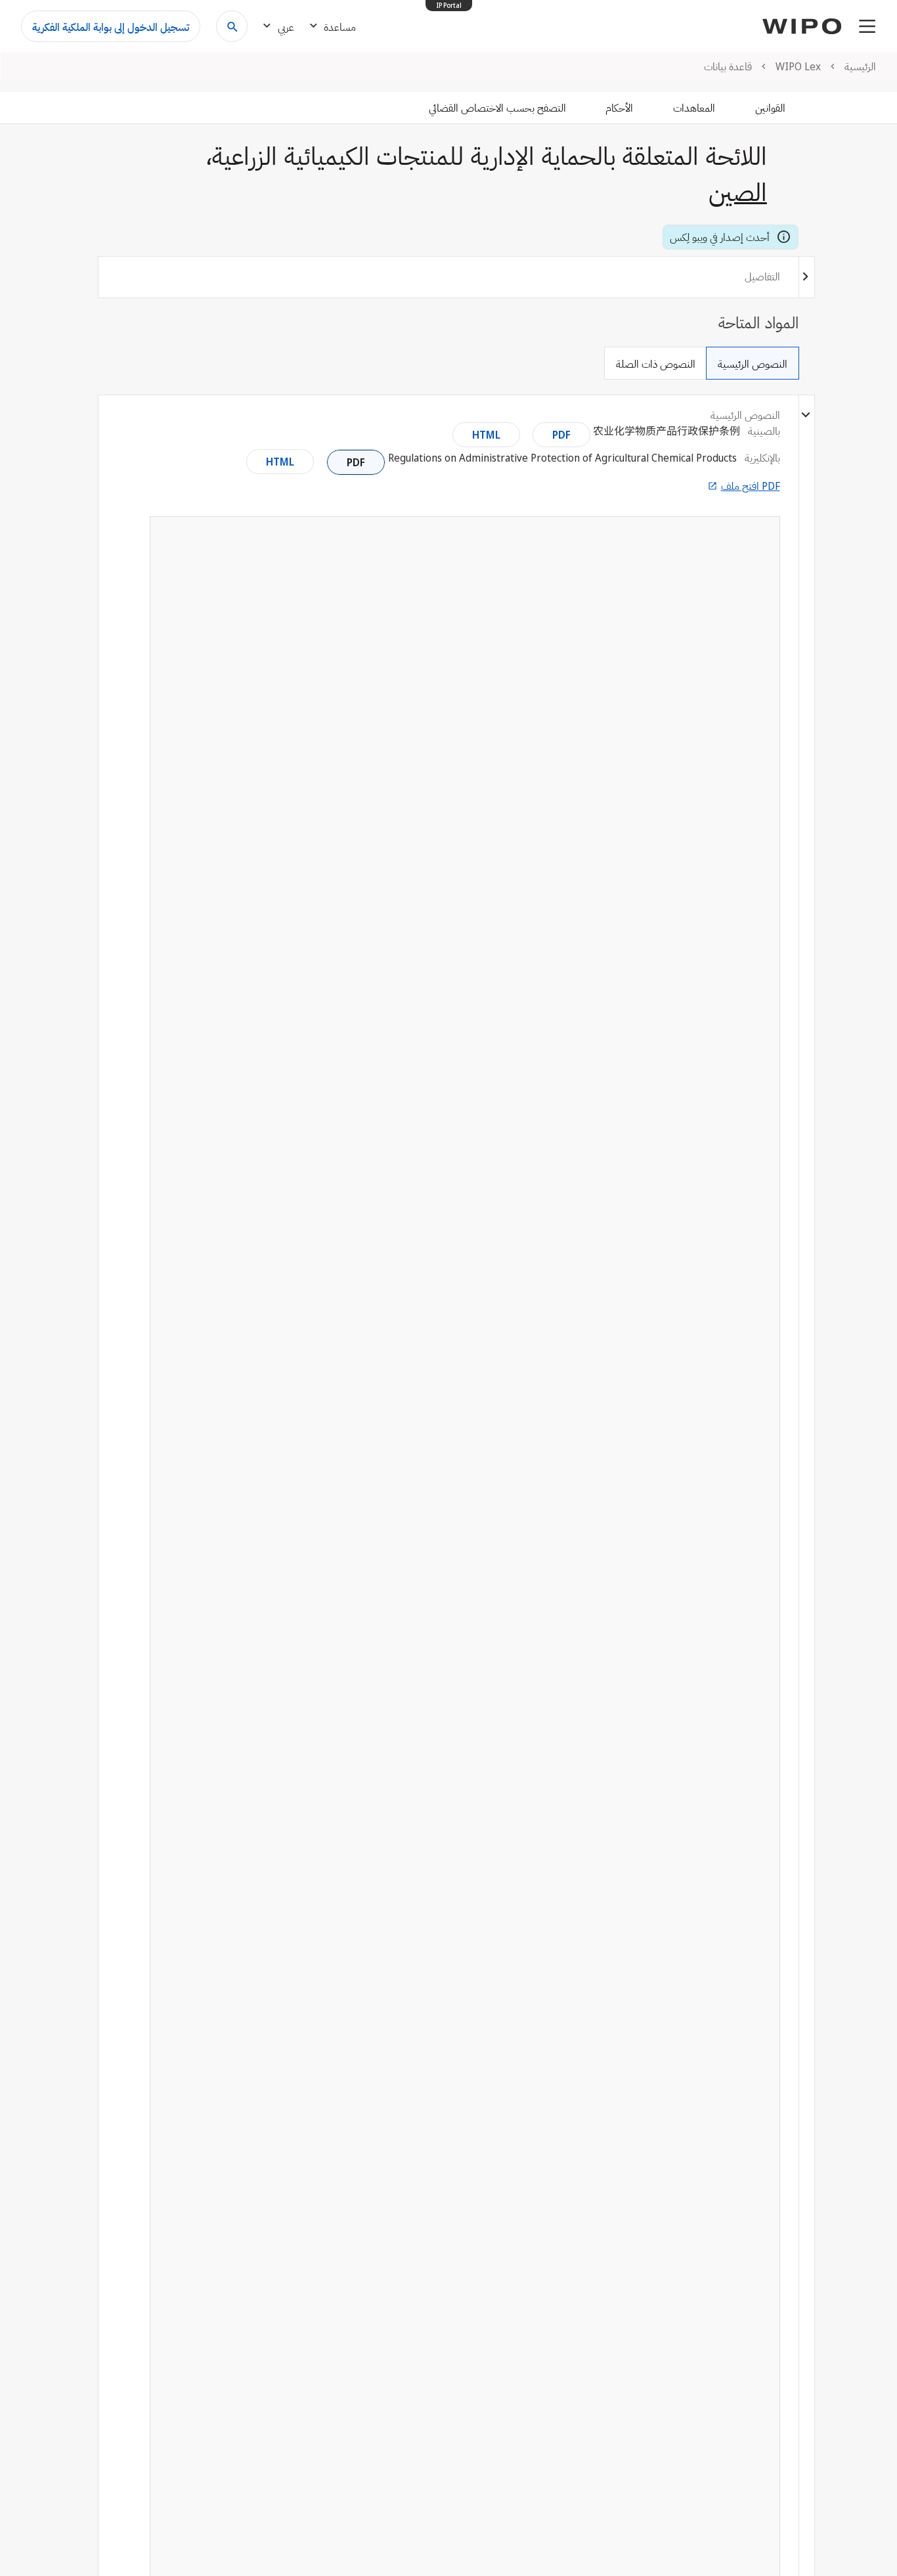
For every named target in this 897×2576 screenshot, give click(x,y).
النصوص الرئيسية (753, 364)
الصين (738, 191)
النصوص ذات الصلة (656, 364)
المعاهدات (694, 108)
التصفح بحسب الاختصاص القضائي (497, 108)
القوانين (770, 108)
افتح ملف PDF (751, 486)
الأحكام (619, 108)
